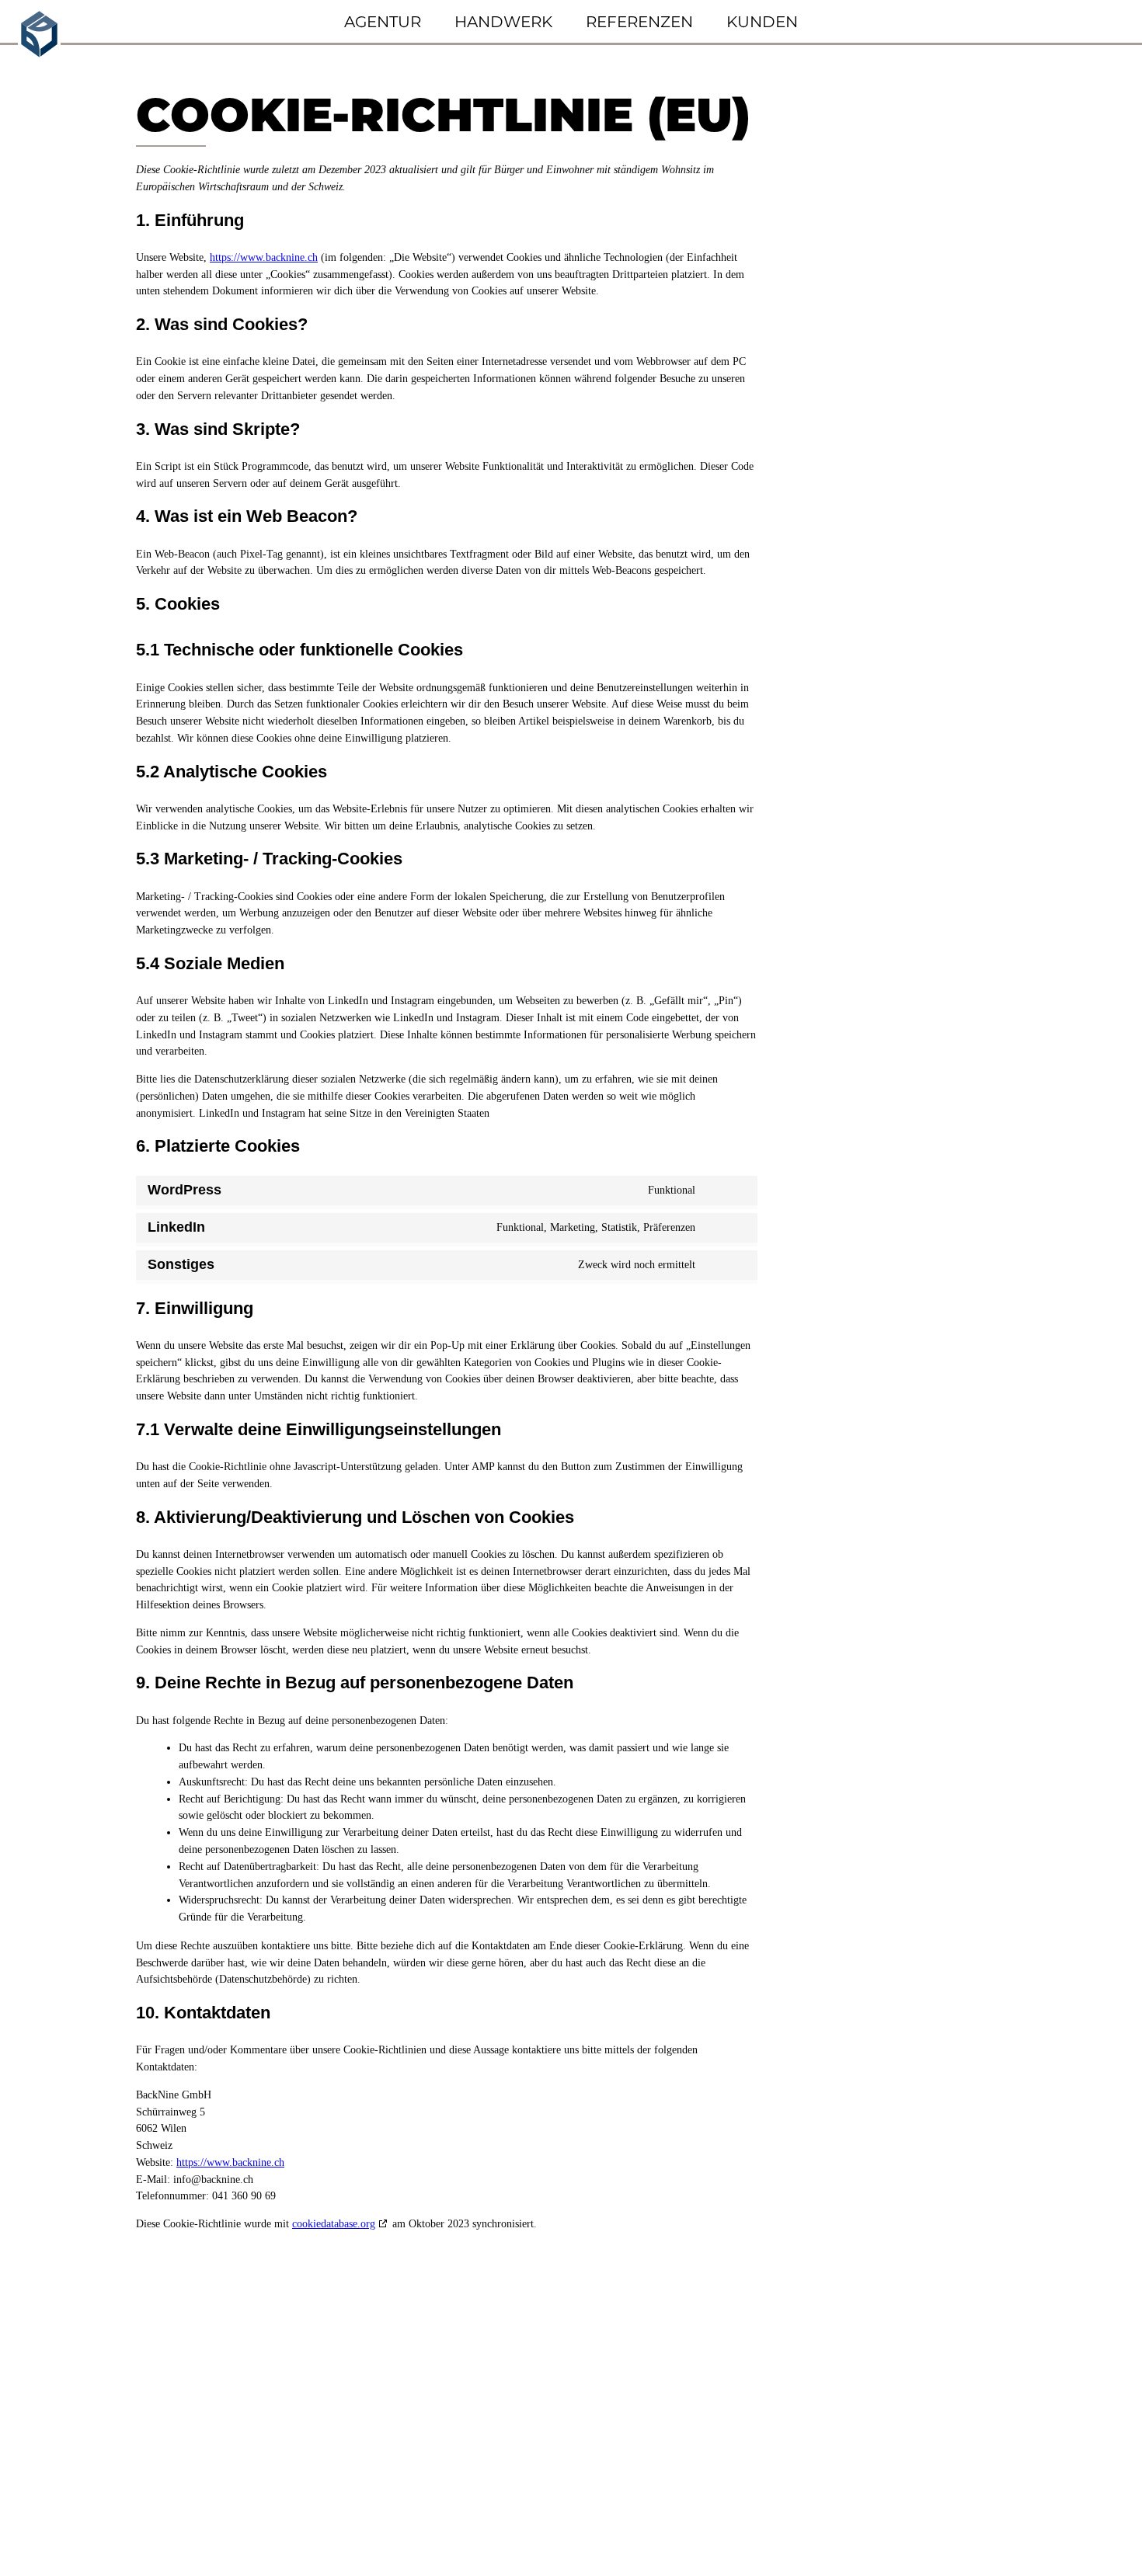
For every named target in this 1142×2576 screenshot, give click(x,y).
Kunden (762, 22)
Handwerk (503, 22)
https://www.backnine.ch (264, 257)
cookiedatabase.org (334, 2224)
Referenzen (639, 22)
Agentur (383, 22)
